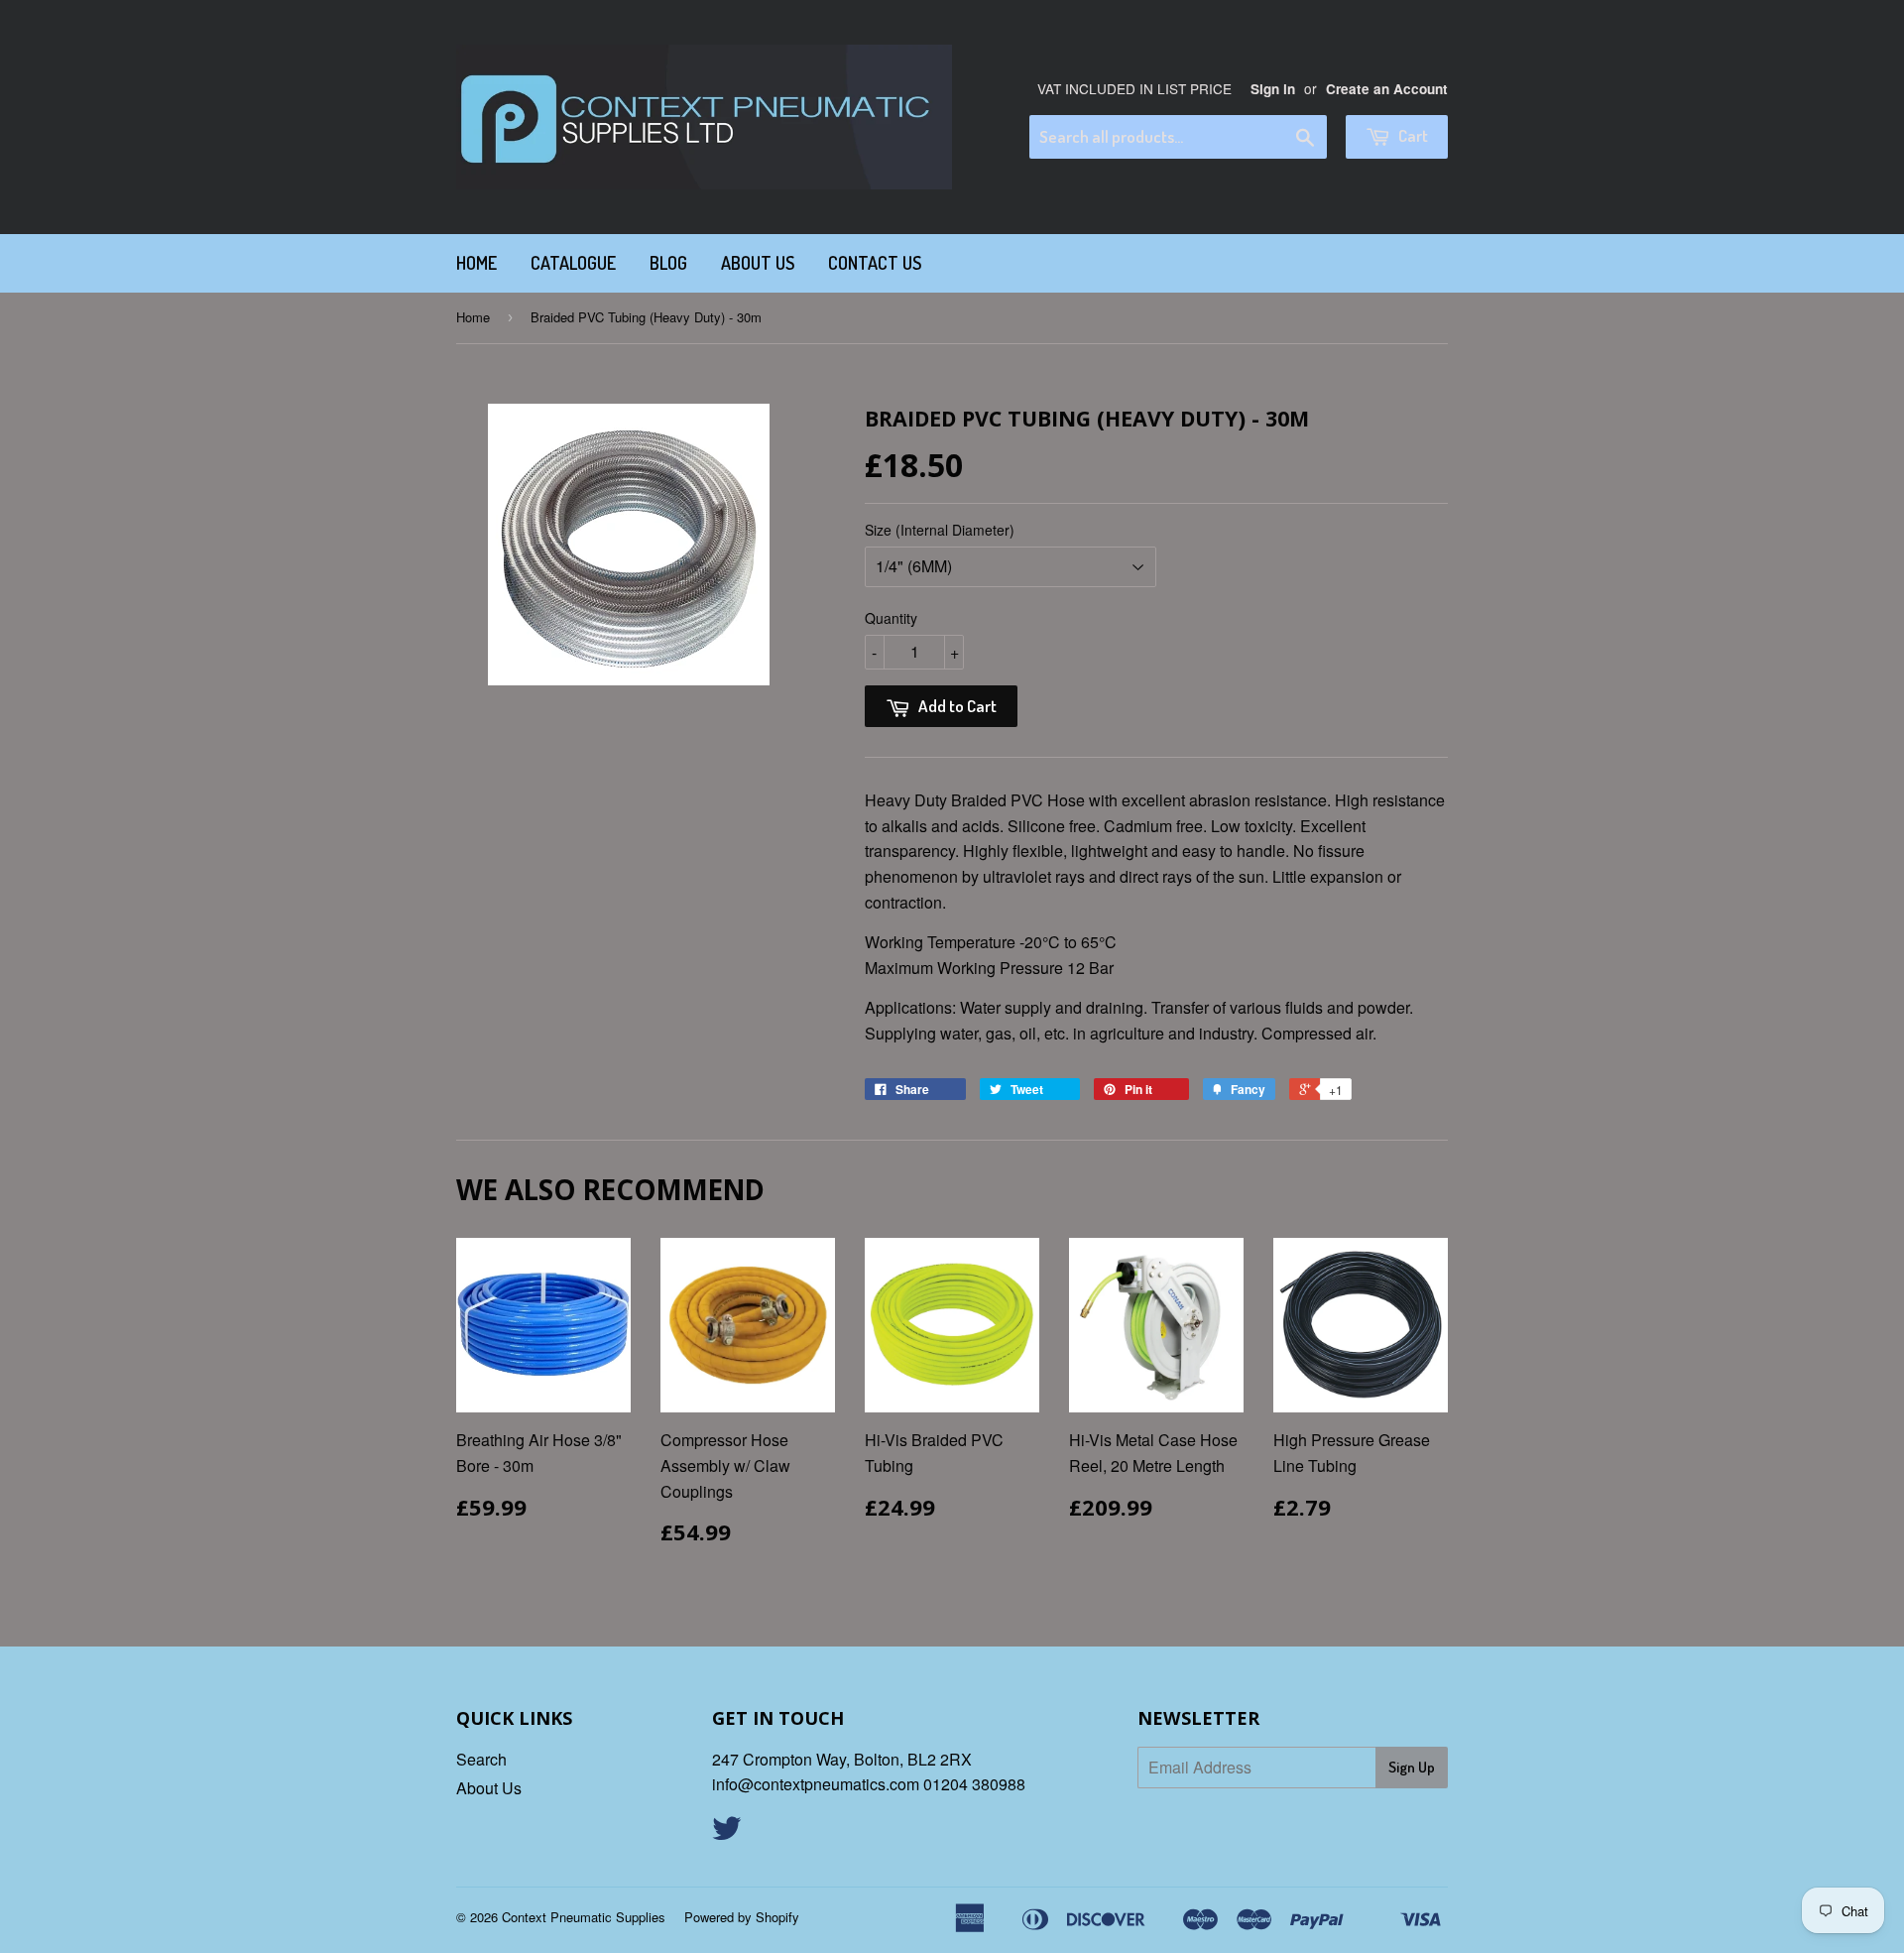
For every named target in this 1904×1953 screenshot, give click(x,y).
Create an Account (1387, 89)
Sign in (1273, 89)
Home (476, 263)
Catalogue (573, 263)
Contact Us (875, 263)
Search (481, 1759)
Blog (668, 263)
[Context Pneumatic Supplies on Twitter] (727, 1833)
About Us (758, 263)
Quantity (891, 618)
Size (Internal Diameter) (940, 530)
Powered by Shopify (742, 1917)
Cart (1412, 135)
